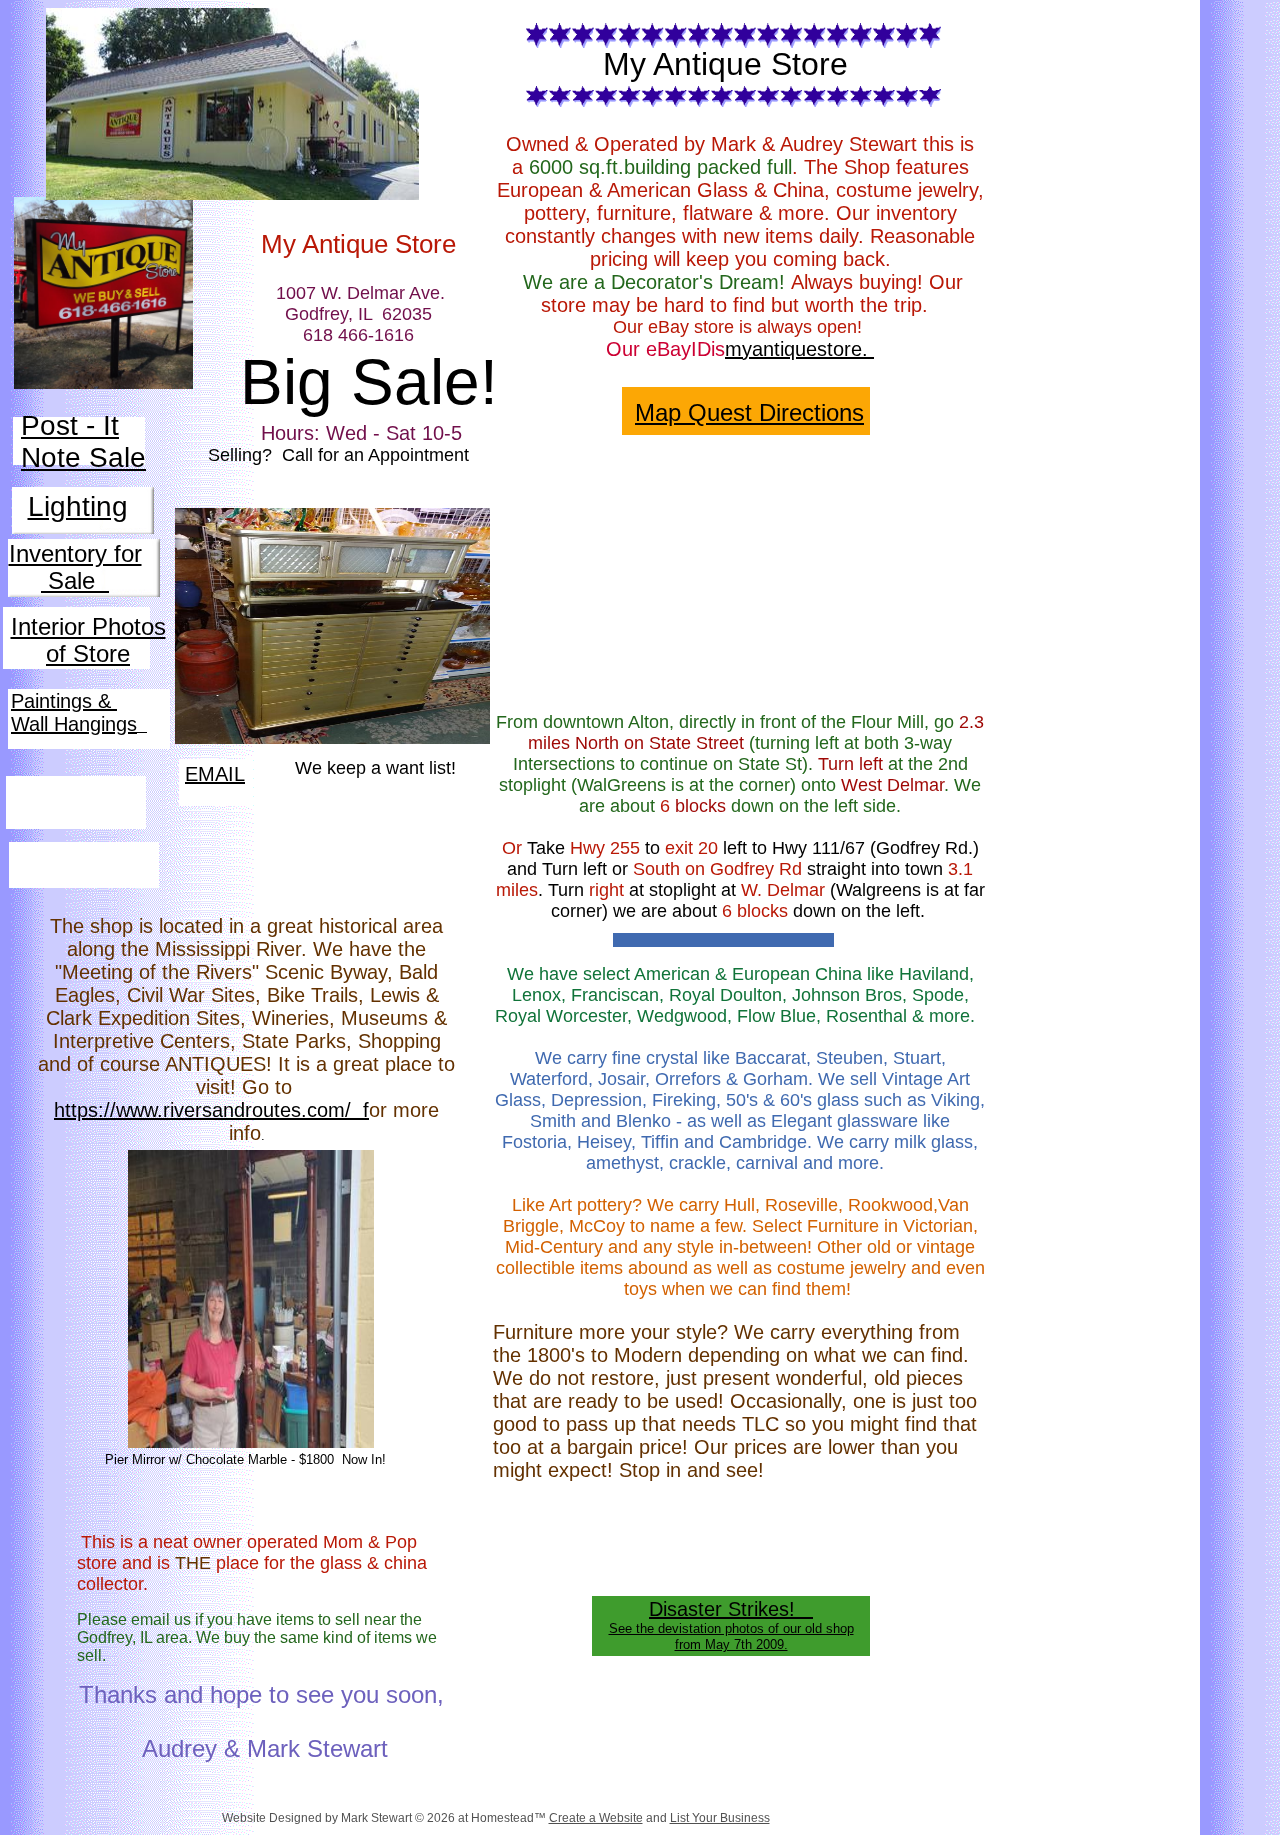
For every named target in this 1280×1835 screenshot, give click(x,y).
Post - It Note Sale (83, 441)
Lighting (78, 506)
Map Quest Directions (749, 412)
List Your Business (720, 1818)
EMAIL (215, 774)
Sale (75, 580)
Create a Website (596, 1818)
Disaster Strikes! (731, 1609)
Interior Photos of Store (88, 640)
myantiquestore (793, 349)
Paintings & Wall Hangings (74, 712)
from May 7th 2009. (731, 1644)
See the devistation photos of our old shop (731, 1628)
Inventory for (75, 553)
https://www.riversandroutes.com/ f (211, 1110)
